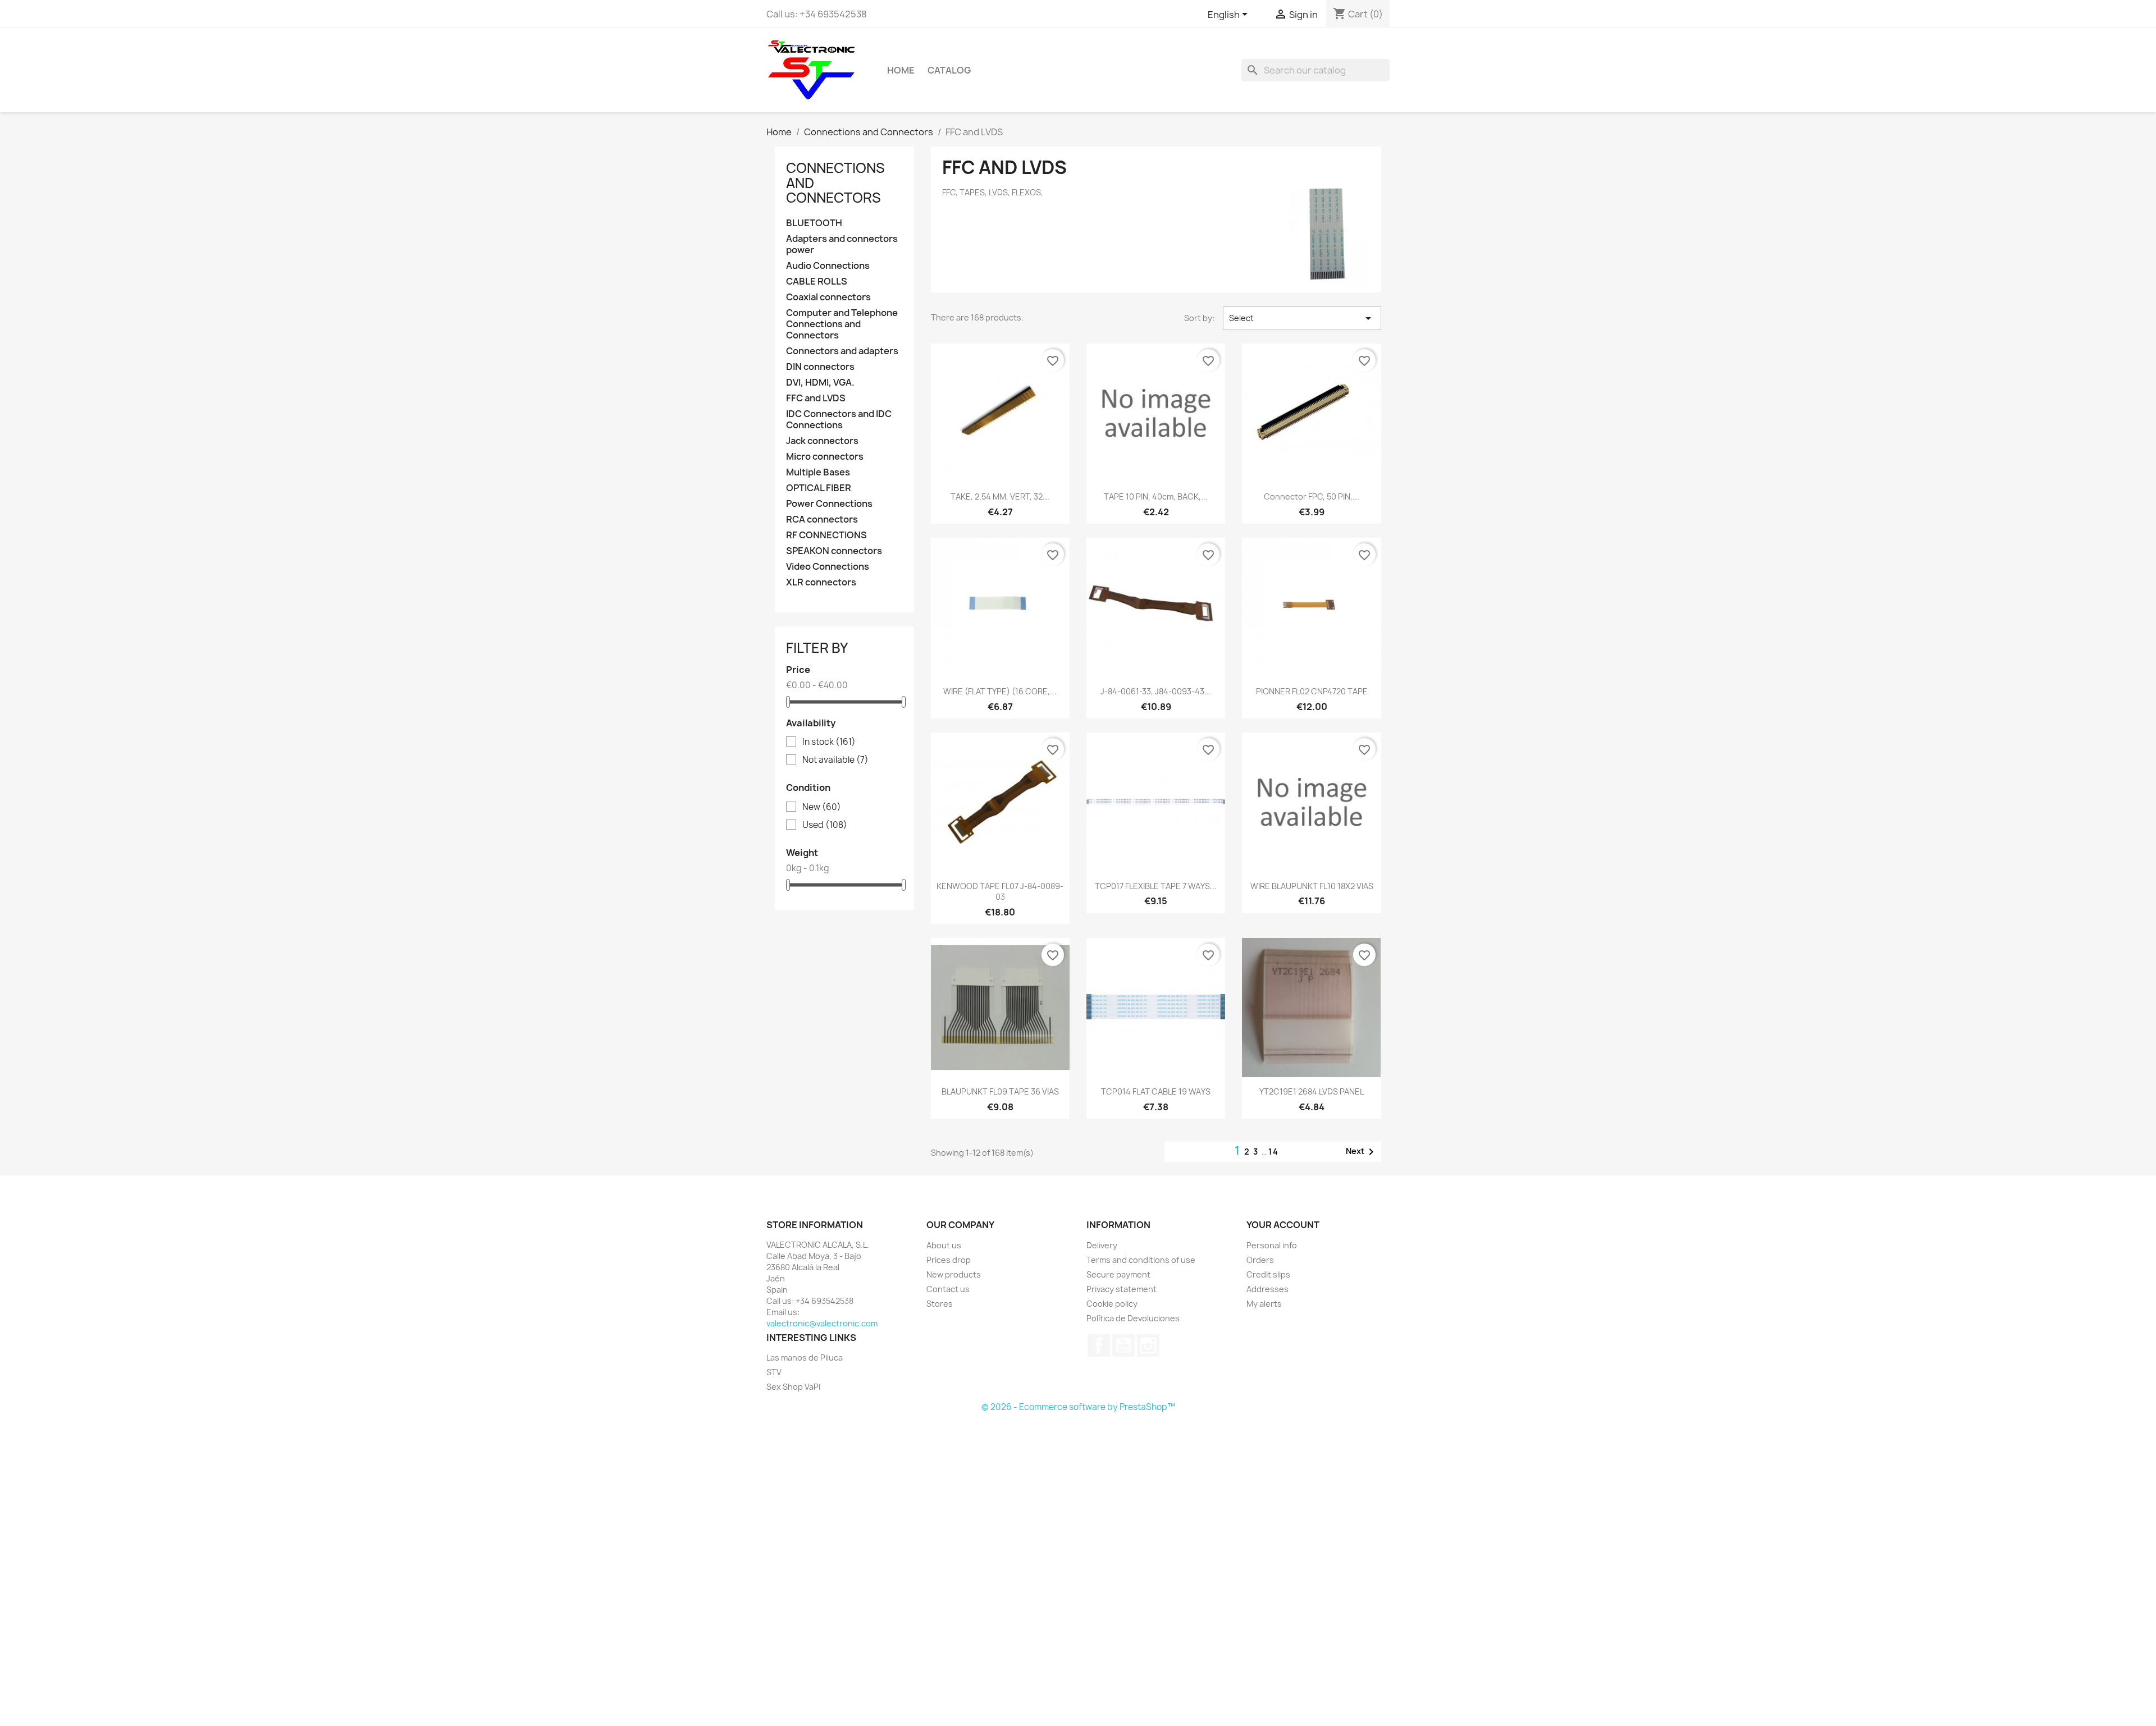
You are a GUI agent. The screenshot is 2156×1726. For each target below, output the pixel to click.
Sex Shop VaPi (793, 1387)
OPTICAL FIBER (819, 488)
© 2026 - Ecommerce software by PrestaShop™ (1078, 1407)
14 (1274, 1152)
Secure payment (1118, 1274)
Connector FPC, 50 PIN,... (1312, 496)
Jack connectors (822, 441)
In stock (829, 742)
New (822, 807)
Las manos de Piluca (805, 1358)
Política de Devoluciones (1133, 1318)
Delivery (1102, 1245)
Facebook (1099, 1345)
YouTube (1123, 1345)
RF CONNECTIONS (826, 535)
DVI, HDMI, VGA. (820, 383)
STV (774, 1372)
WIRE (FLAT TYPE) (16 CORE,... (1000, 691)
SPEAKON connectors (834, 551)
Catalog (949, 70)
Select (1302, 318)
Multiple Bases (818, 472)
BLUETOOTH (814, 223)
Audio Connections (828, 266)
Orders (1260, 1260)
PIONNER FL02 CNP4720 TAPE (1312, 691)
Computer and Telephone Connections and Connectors (842, 324)
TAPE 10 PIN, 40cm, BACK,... (1156, 496)
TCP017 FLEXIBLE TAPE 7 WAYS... (1156, 886)
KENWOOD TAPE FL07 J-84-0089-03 (1000, 892)
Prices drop (949, 1260)
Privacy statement (1122, 1289)
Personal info (1272, 1245)
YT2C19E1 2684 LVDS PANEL (1312, 1091)
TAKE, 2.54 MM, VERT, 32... (1000, 496)
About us (944, 1245)
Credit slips (1268, 1274)
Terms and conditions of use (1141, 1260)
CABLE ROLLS (817, 281)
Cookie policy (1112, 1304)
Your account (1283, 1225)
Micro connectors (825, 457)
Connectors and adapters (842, 351)
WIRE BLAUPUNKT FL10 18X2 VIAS (1312, 886)
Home (901, 70)
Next (1362, 1152)
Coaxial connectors (828, 297)
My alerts (1264, 1304)
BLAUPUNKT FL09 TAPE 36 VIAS (1000, 1091)
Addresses (1267, 1289)
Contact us (948, 1289)
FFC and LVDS (816, 398)
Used (825, 825)
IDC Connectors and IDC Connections (839, 420)
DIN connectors (820, 367)
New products (954, 1274)
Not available (835, 760)
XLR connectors (821, 582)
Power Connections (829, 504)
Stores (940, 1304)
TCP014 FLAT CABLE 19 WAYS (1156, 1091)
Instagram (1148, 1345)
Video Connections (828, 567)
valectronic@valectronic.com (822, 1323)
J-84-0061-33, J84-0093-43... (1156, 691)
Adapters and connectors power (842, 244)
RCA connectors (822, 519)
